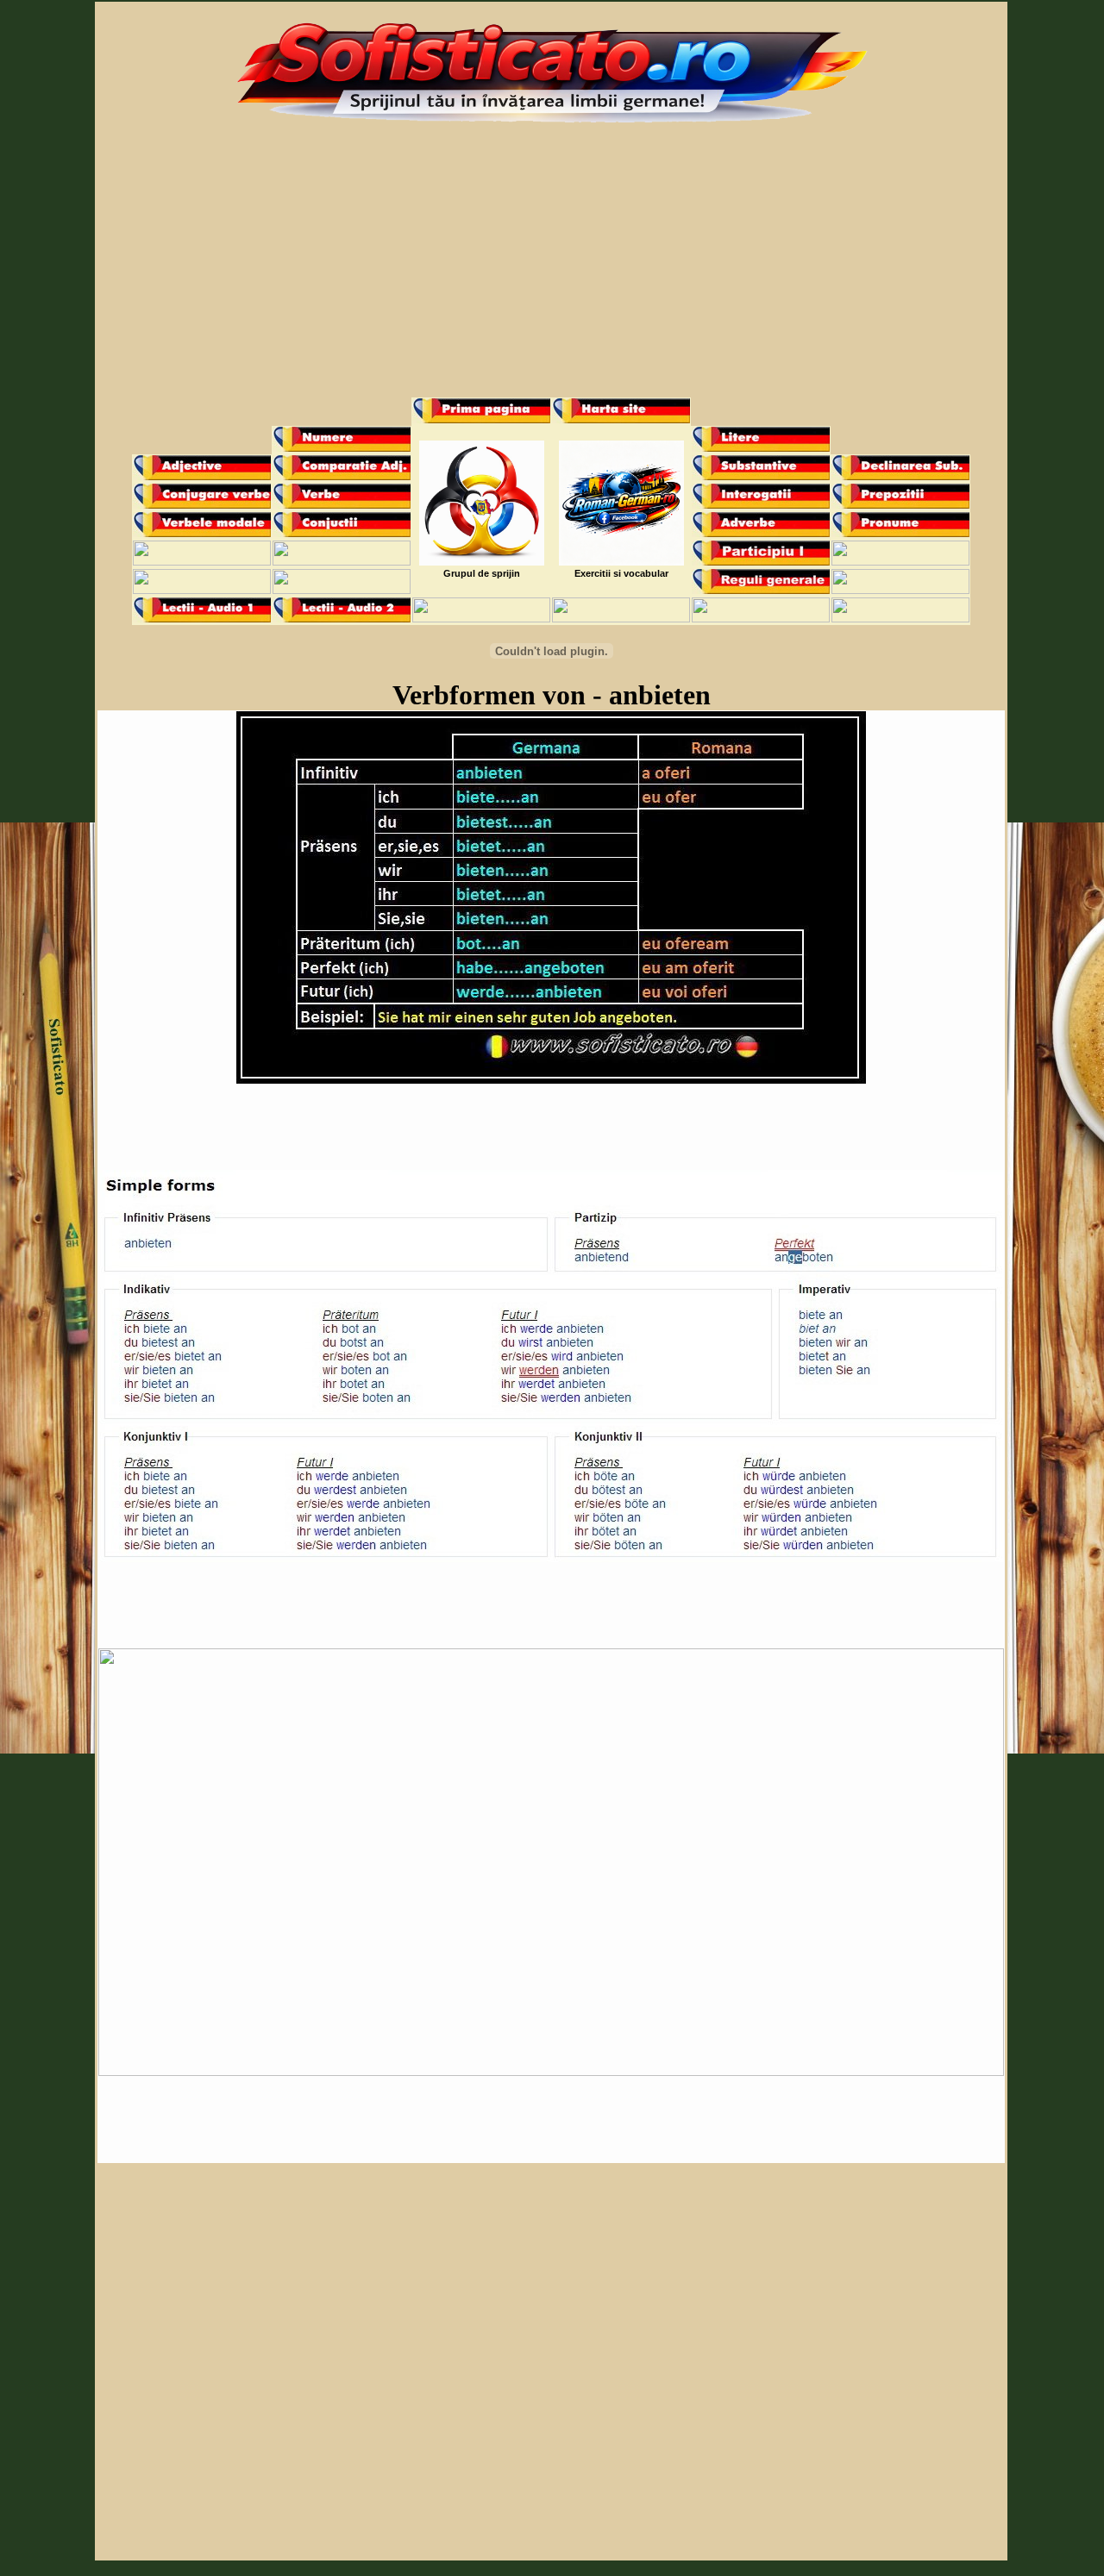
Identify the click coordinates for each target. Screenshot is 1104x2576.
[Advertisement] (551, 268)
